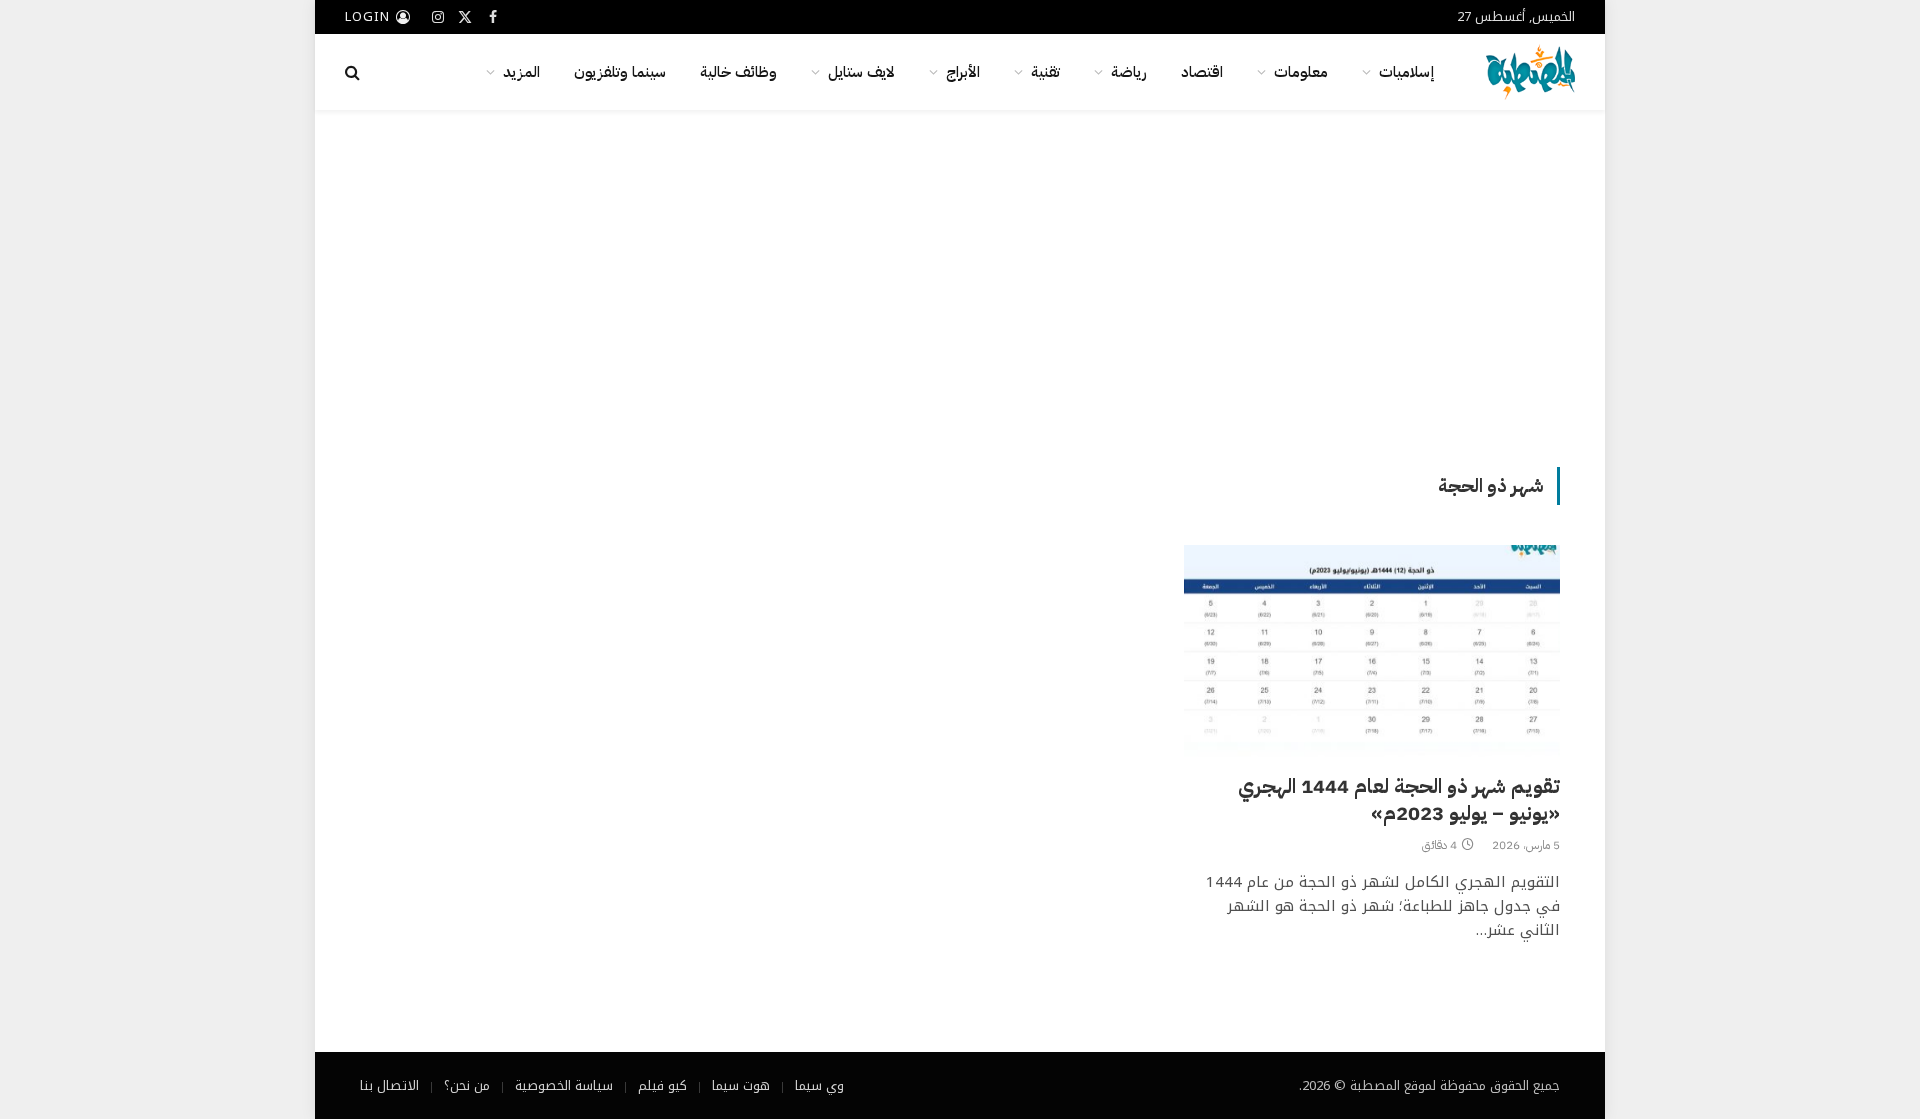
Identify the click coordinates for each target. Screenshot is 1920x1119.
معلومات (1301, 72)
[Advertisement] (960, 285)
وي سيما (819, 1085)
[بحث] (354, 72)
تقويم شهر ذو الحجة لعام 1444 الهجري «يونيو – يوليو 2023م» (1399, 800)
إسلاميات (1406, 72)
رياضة (1129, 72)
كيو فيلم (662, 1085)
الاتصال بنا (389, 1085)
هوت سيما (741, 1085)
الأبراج (963, 72)
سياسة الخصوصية (564, 1085)
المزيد (521, 72)
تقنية (1045, 72)
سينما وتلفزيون (620, 72)
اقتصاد (1202, 72)
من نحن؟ (467, 1085)
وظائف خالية (738, 72)
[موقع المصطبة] (1530, 72)
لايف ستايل (861, 72)
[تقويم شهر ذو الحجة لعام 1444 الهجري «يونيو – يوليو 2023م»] (1372, 651)
